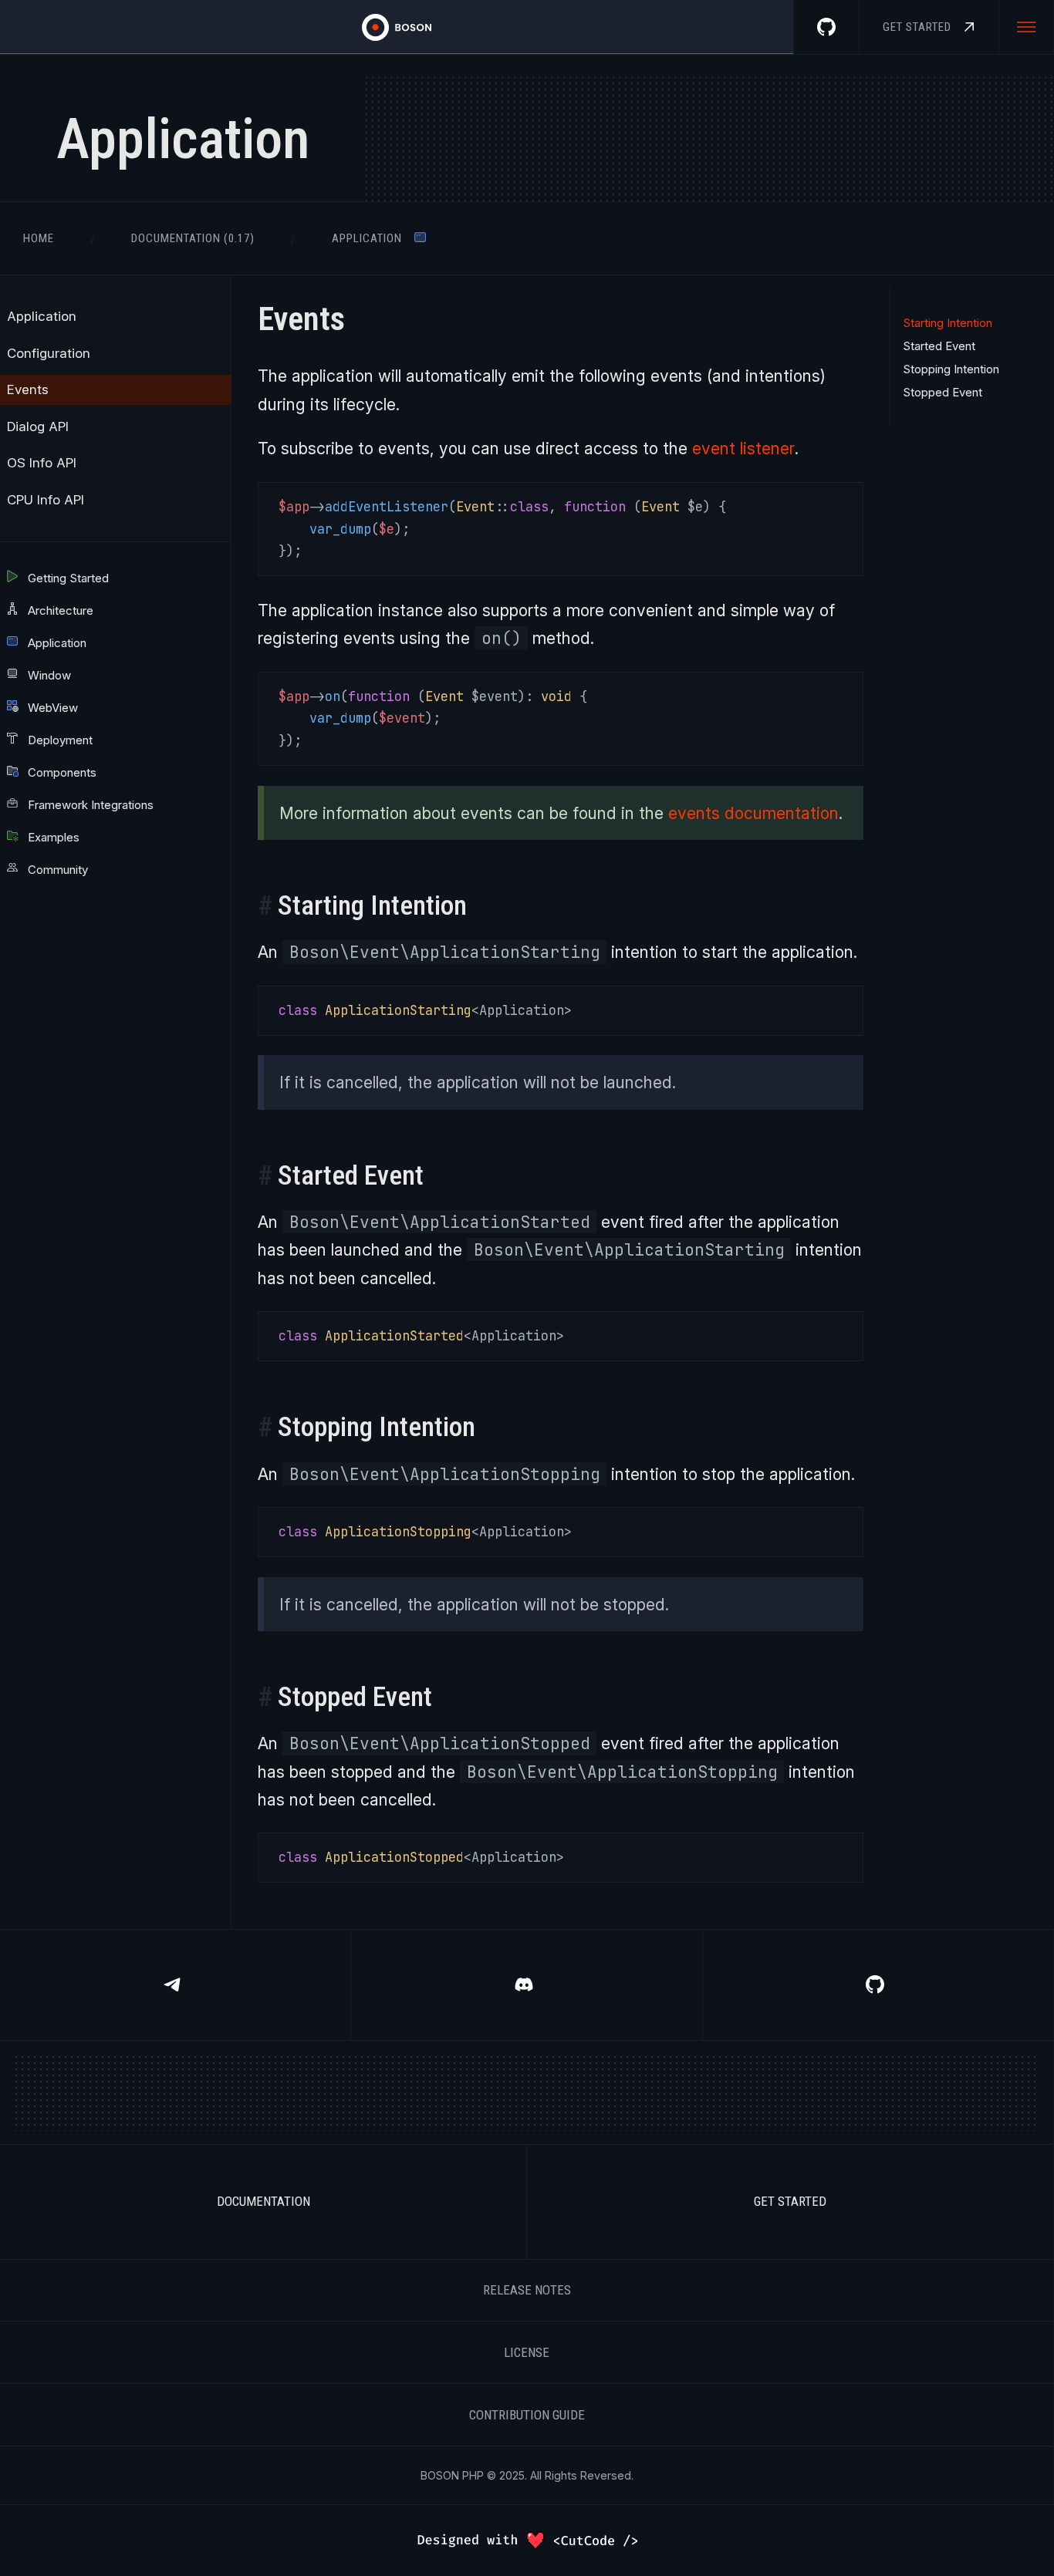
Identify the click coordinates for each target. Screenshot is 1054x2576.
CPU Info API (46, 500)
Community (56, 870)
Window (48, 675)
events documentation (753, 813)
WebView (51, 708)
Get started (790, 2201)
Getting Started (67, 578)
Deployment (59, 740)
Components (61, 772)
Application (42, 316)
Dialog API (38, 427)
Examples (52, 837)
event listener (743, 448)
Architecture (59, 610)
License (527, 2352)
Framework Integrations (89, 805)
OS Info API (42, 463)
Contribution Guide (527, 2415)
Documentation (263, 2201)
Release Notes (527, 2290)
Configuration (49, 353)
